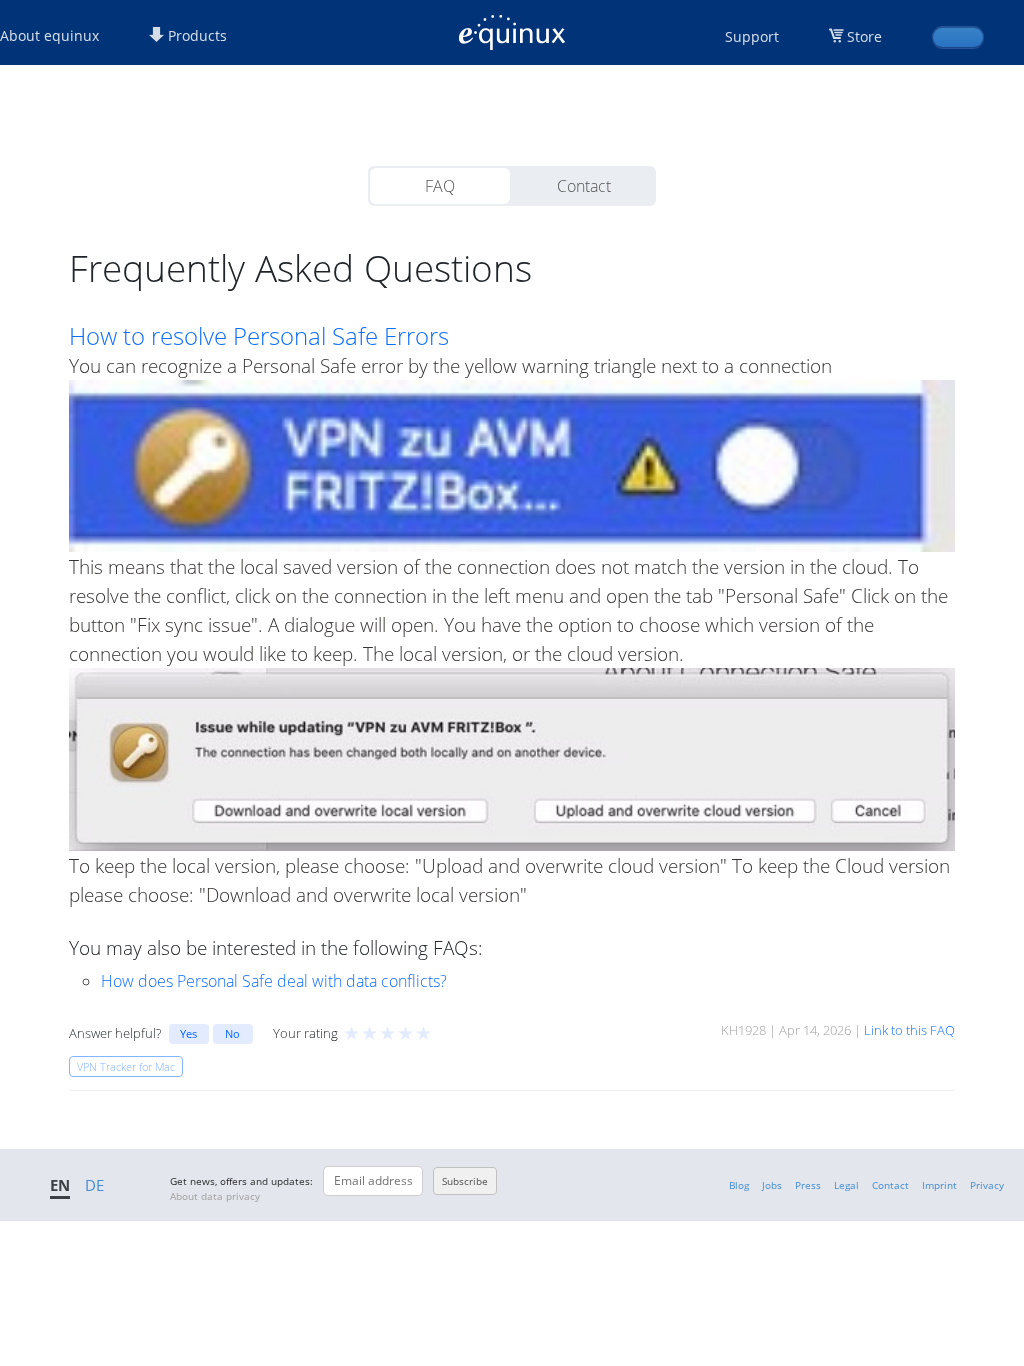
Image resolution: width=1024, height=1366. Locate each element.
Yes (188, 1033)
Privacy (987, 1185)
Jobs (772, 1185)
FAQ (440, 186)
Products (195, 35)
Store (864, 36)
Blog (739, 1185)
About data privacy (215, 1196)
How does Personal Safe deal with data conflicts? (274, 981)
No (232, 1033)
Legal (846, 1185)
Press (808, 1185)
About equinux (49, 35)
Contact (584, 186)
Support (752, 36)
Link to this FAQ (909, 1030)
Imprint (939, 1185)
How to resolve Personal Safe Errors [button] (259, 336)
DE (94, 1185)
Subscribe (465, 1181)
